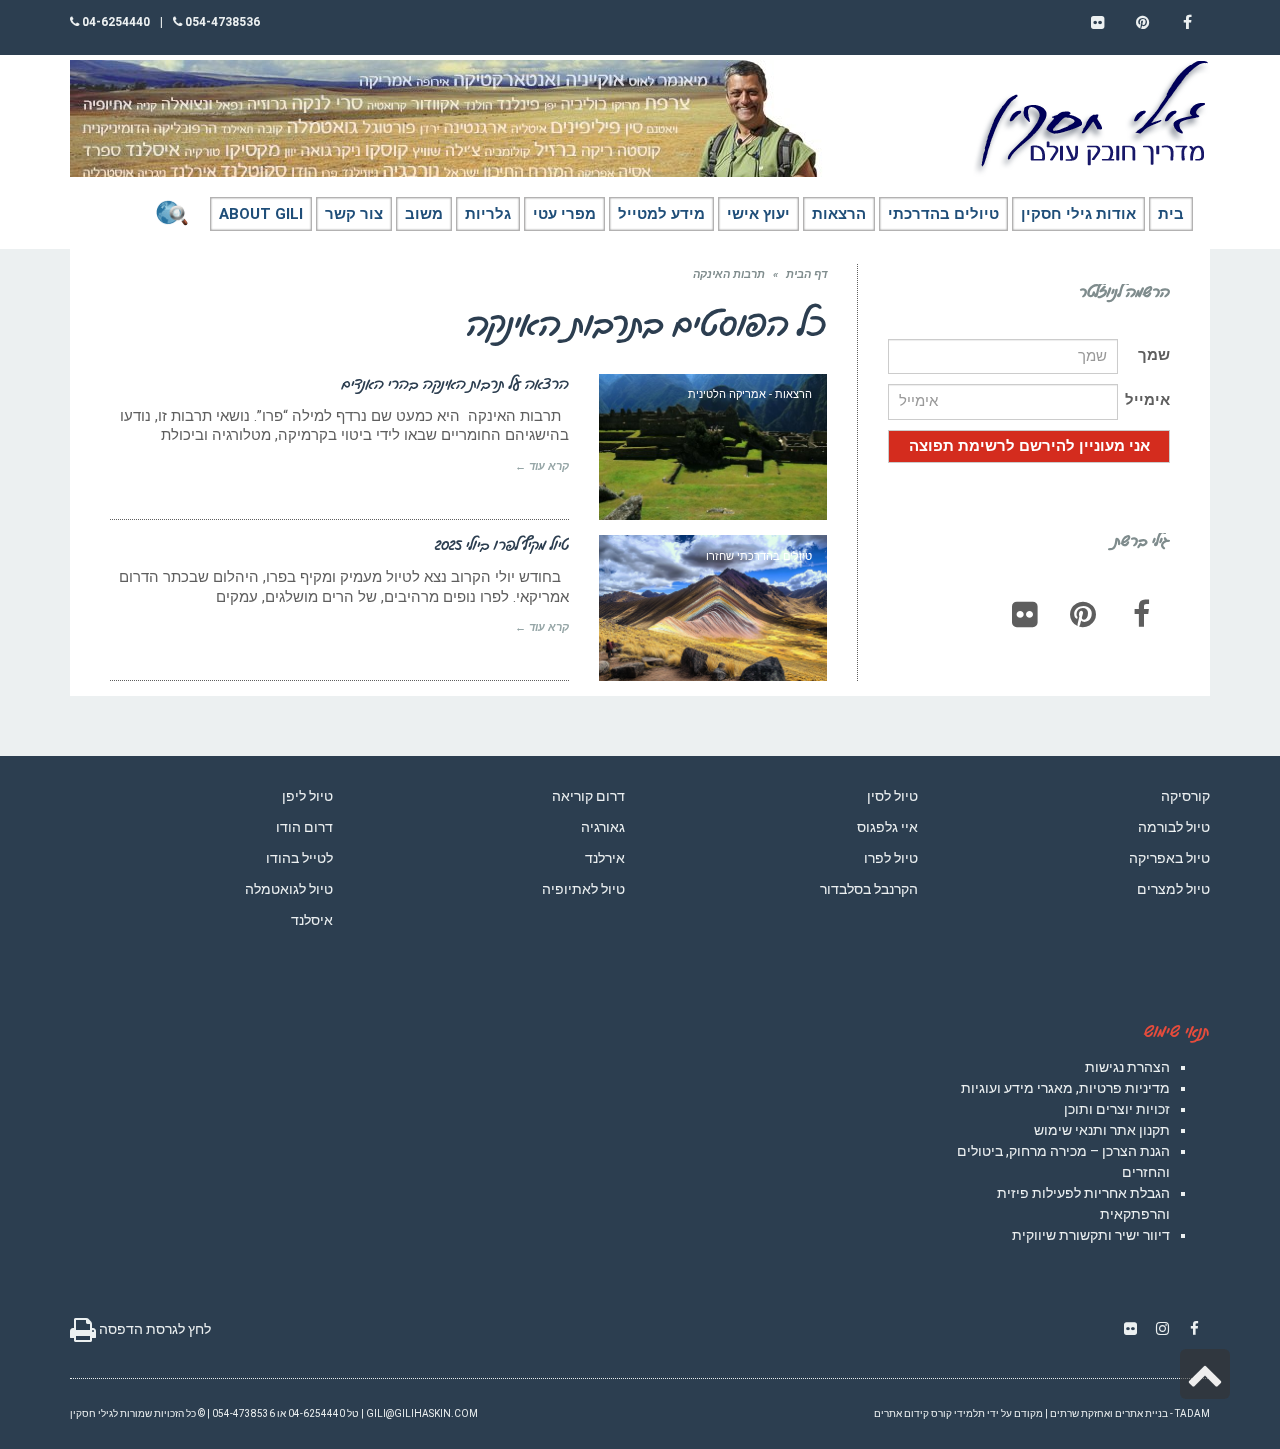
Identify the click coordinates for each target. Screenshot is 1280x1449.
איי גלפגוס (887, 827)
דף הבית (806, 274)
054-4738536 (221, 22)
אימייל (1147, 400)
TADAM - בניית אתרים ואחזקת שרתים (1130, 1413)
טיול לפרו (891, 858)
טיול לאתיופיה (583, 889)
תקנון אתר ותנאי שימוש (1102, 1130)
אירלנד (605, 858)
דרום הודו (304, 827)
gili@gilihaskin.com (422, 1413)
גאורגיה (603, 827)
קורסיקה (1185, 796)
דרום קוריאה (588, 796)
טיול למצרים (1173, 889)
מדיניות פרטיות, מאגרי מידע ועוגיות (1065, 1088)
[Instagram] (1162, 1329)
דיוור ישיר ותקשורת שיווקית (1091, 1235)
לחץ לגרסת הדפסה (153, 1329)
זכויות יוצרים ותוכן (1117, 1109)
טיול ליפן (307, 796)
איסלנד (312, 920)
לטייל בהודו (299, 858)
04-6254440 (114, 22)
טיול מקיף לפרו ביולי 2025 (502, 544)
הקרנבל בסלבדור (869, 889)
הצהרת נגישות (1127, 1067)
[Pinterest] (1083, 614)
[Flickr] (1025, 614)
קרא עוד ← (542, 466)
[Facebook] (1141, 614)
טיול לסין (892, 796)
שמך (1154, 355)
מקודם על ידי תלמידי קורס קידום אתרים (958, 1413)
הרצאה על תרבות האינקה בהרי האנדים (455, 383)
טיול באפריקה (1169, 858)
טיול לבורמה (1174, 827)
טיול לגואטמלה (289, 889)
